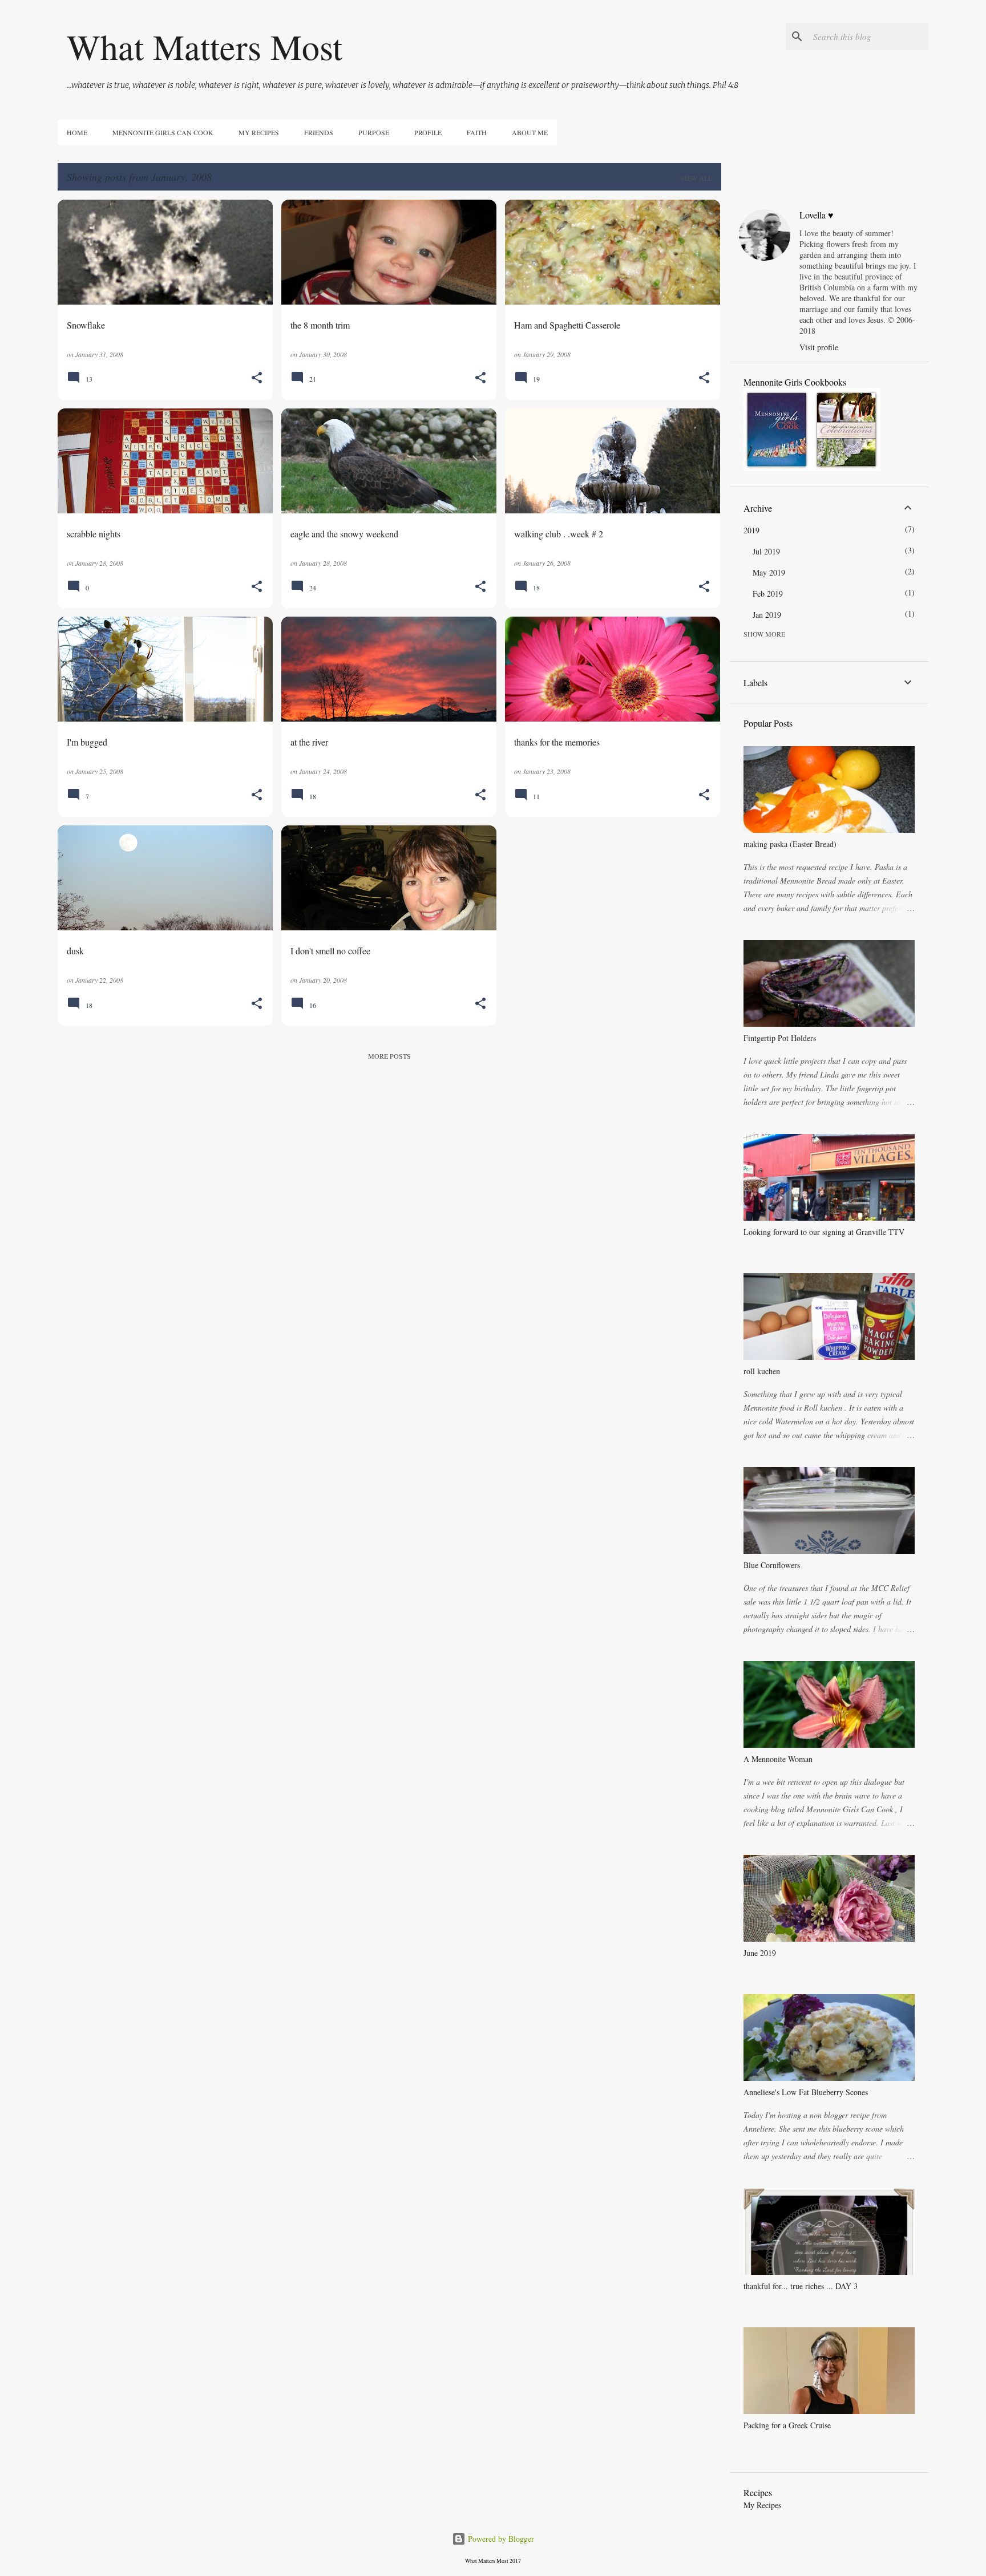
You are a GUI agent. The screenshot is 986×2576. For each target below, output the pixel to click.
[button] (257, 378)
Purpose (374, 132)
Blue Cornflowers (772, 1565)
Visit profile (819, 347)
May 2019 (769, 572)
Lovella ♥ (817, 215)
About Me (530, 132)
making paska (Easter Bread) (790, 844)
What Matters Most (205, 46)
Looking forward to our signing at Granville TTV (824, 1232)
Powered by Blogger (500, 2539)
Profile (428, 132)
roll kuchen (762, 1371)
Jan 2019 (767, 615)
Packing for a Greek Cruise (787, 2425)
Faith (477, 132)
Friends (319, 132)
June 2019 (760, 1953)
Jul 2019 (766, 551)
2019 (751, 530)
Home (77, 132)
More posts (389, 1056)
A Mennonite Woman (778, 1759)
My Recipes (259, 132)
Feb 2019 (768, 594)
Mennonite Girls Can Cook (163, 132)
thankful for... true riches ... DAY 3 (801, 2286)
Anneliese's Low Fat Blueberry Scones (806, 2092)
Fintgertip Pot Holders (780, 1038)
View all (696, 178)
